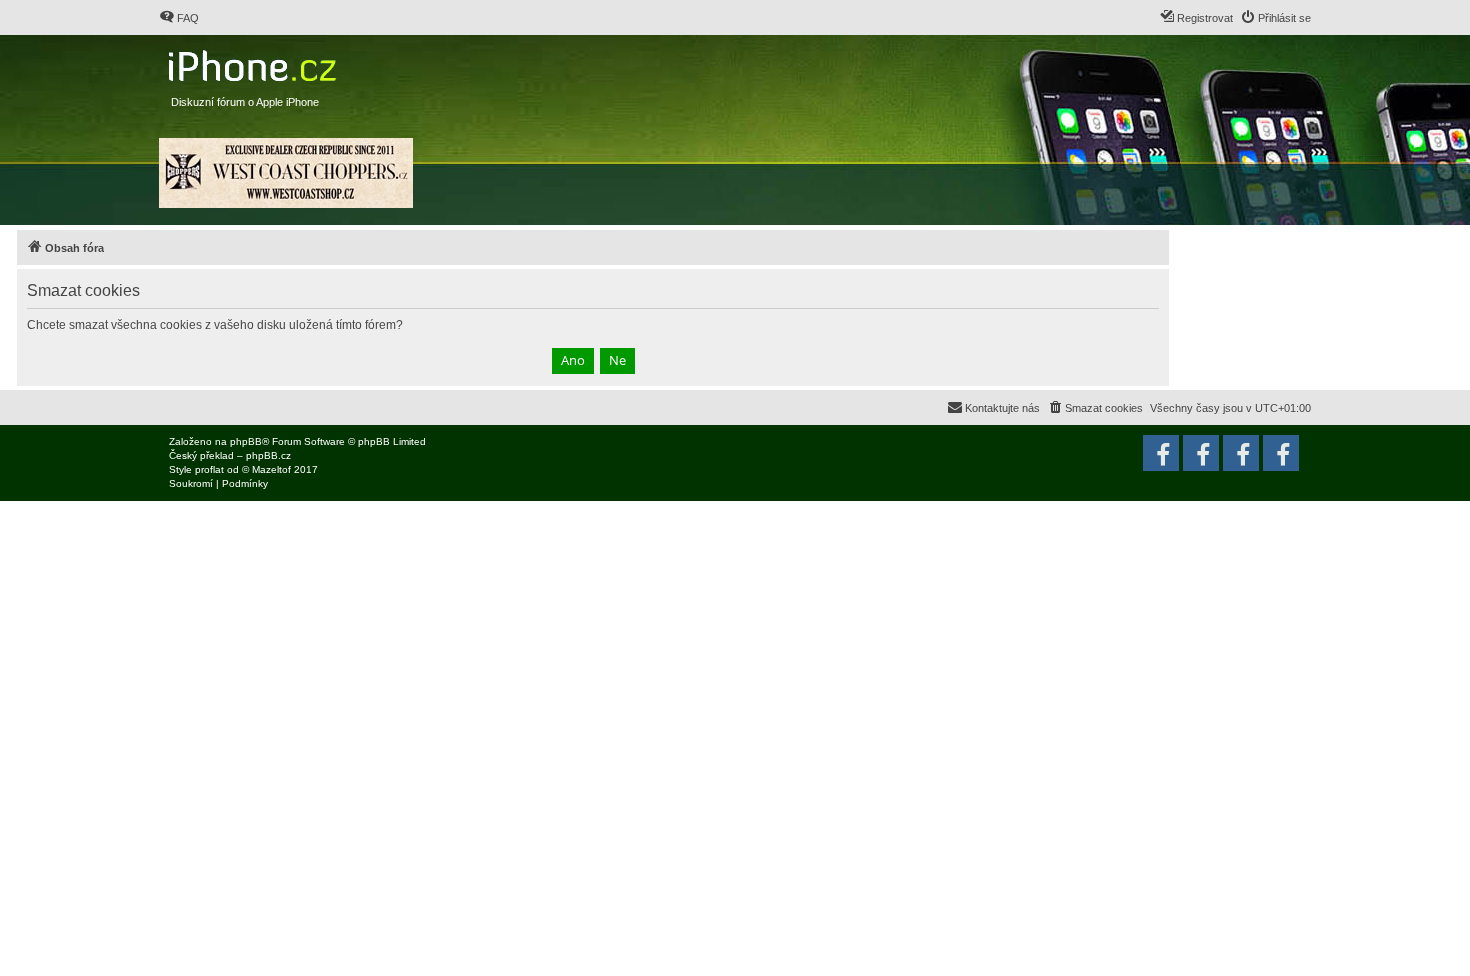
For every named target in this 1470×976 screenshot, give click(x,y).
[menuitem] (179, 18)
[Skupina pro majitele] (1241, 453)
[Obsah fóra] (254, 61)
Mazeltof (271, 469)
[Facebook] (1281, 453)
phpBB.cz (268, 455)
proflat (209, 469)
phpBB (246, 441)
